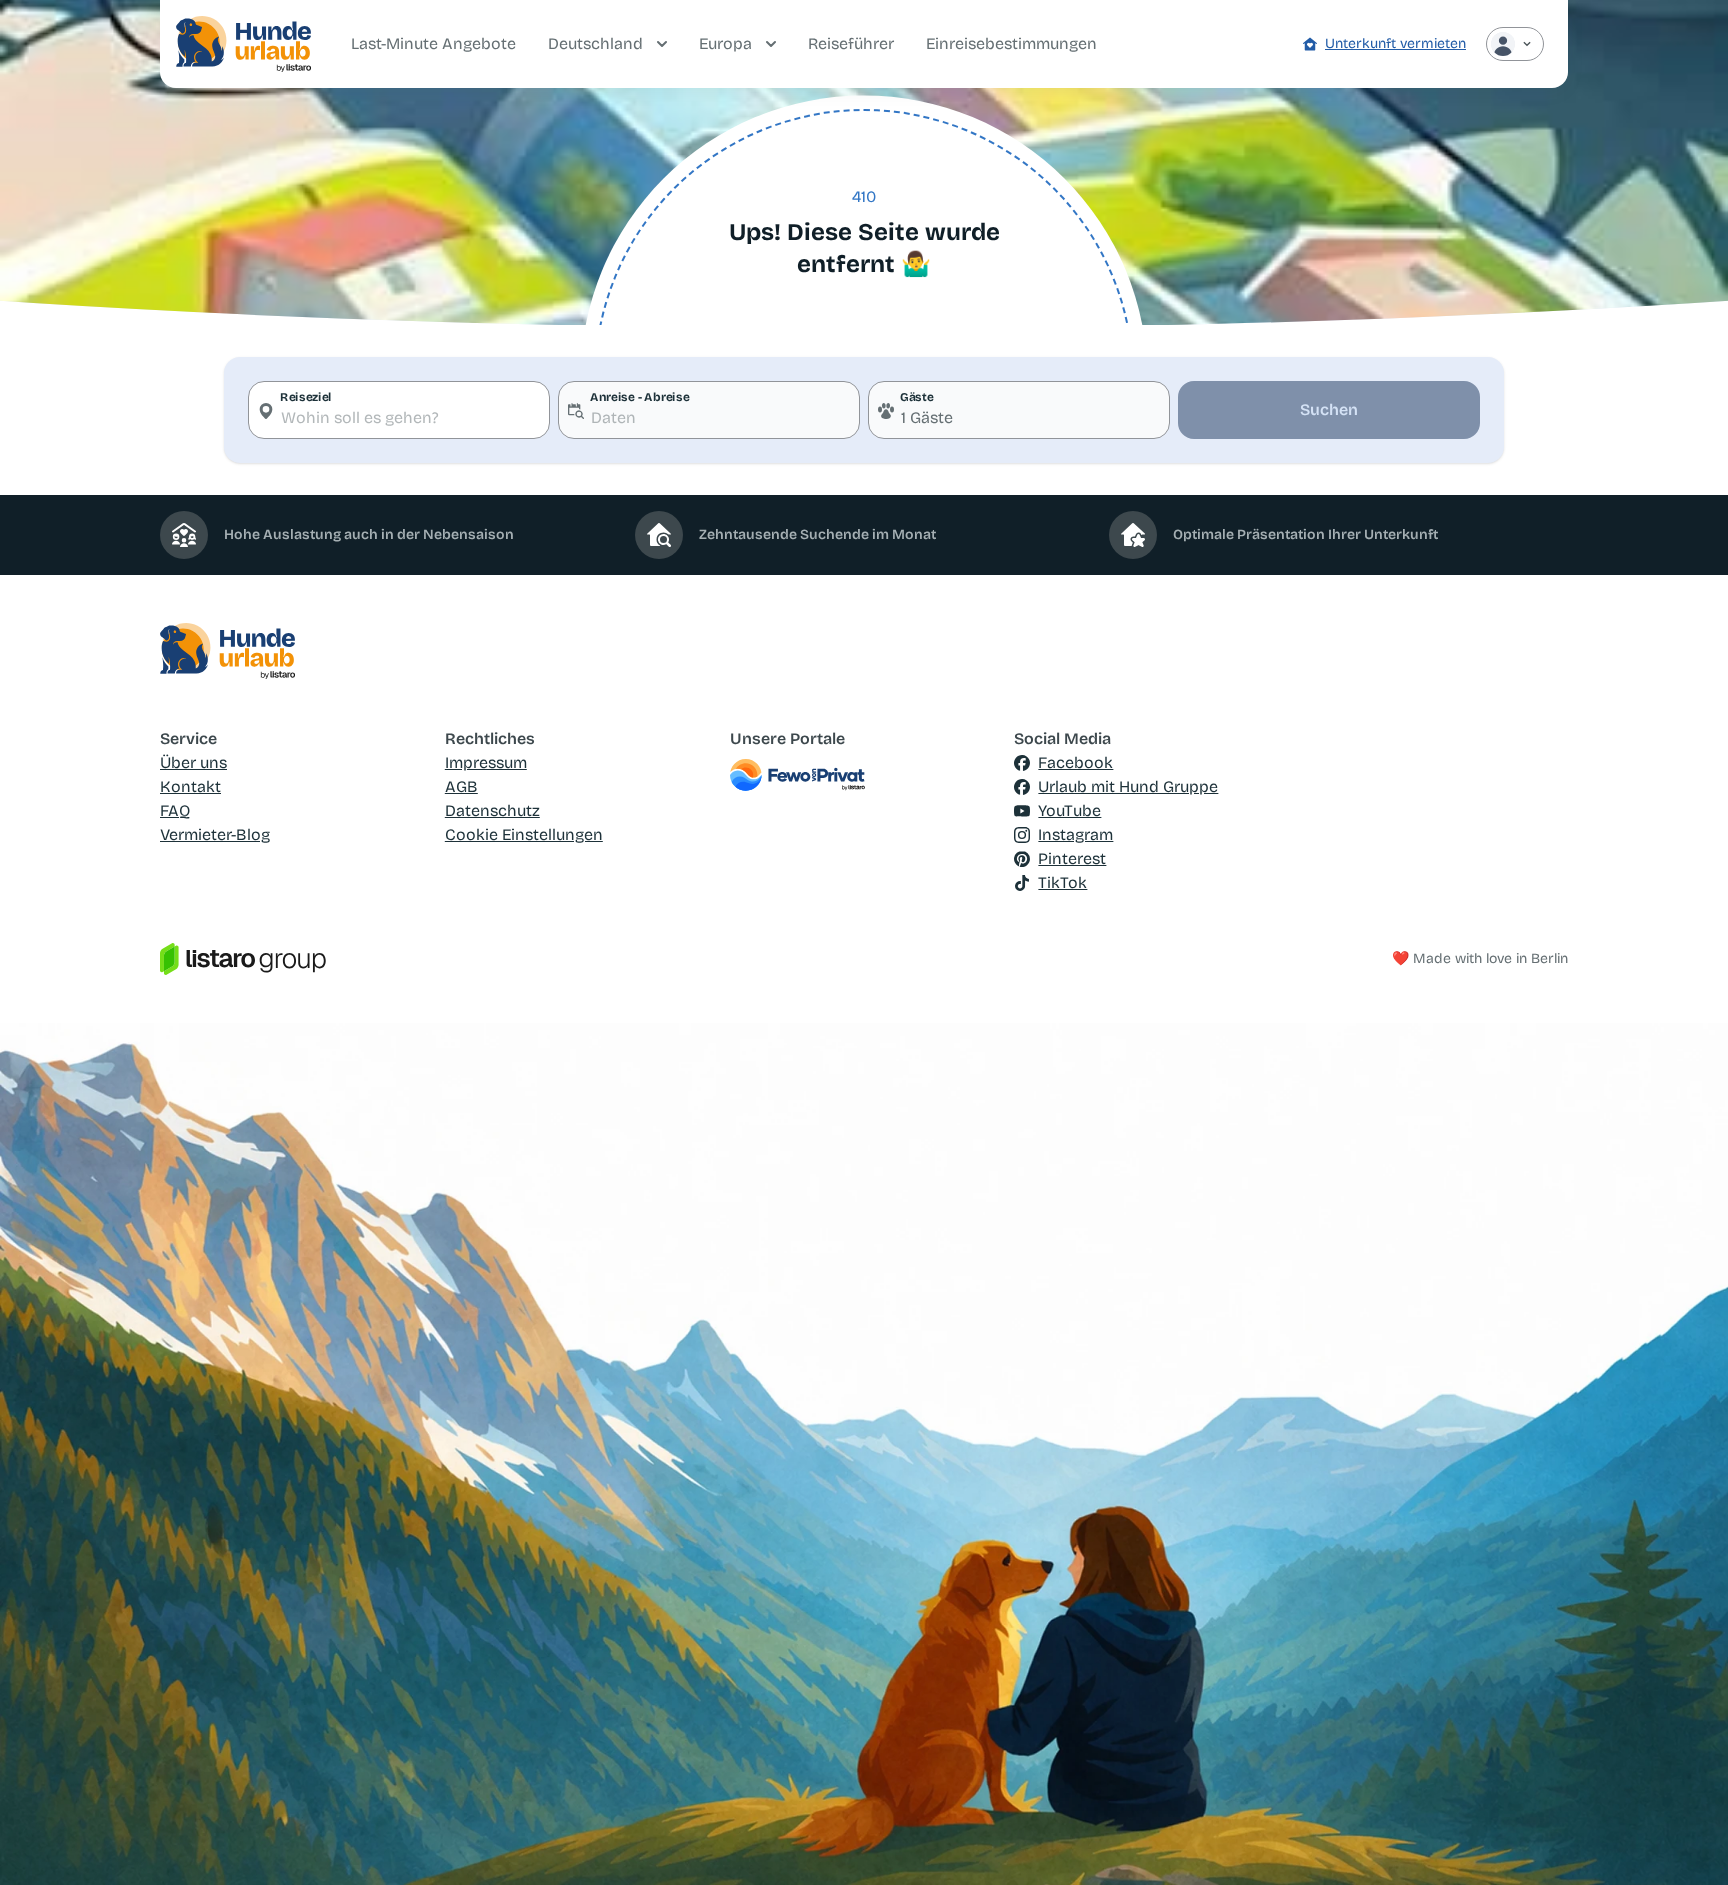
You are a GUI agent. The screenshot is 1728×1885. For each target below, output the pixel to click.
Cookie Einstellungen (524, 834)
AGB (461, 786)
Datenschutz (492, 810)
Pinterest (1072, 858)
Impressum (486, 762)
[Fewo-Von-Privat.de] (864, 775)
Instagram (1075, 834)
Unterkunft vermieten (1395, 43)
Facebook (1075, 762)
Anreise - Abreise (639, 397)
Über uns (193, 762)
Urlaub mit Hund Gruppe (1128, 786)
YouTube (1069, 810)
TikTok (1062, 882)
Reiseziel (306, 397)
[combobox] (399, 410)
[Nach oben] (1684, 1841)
